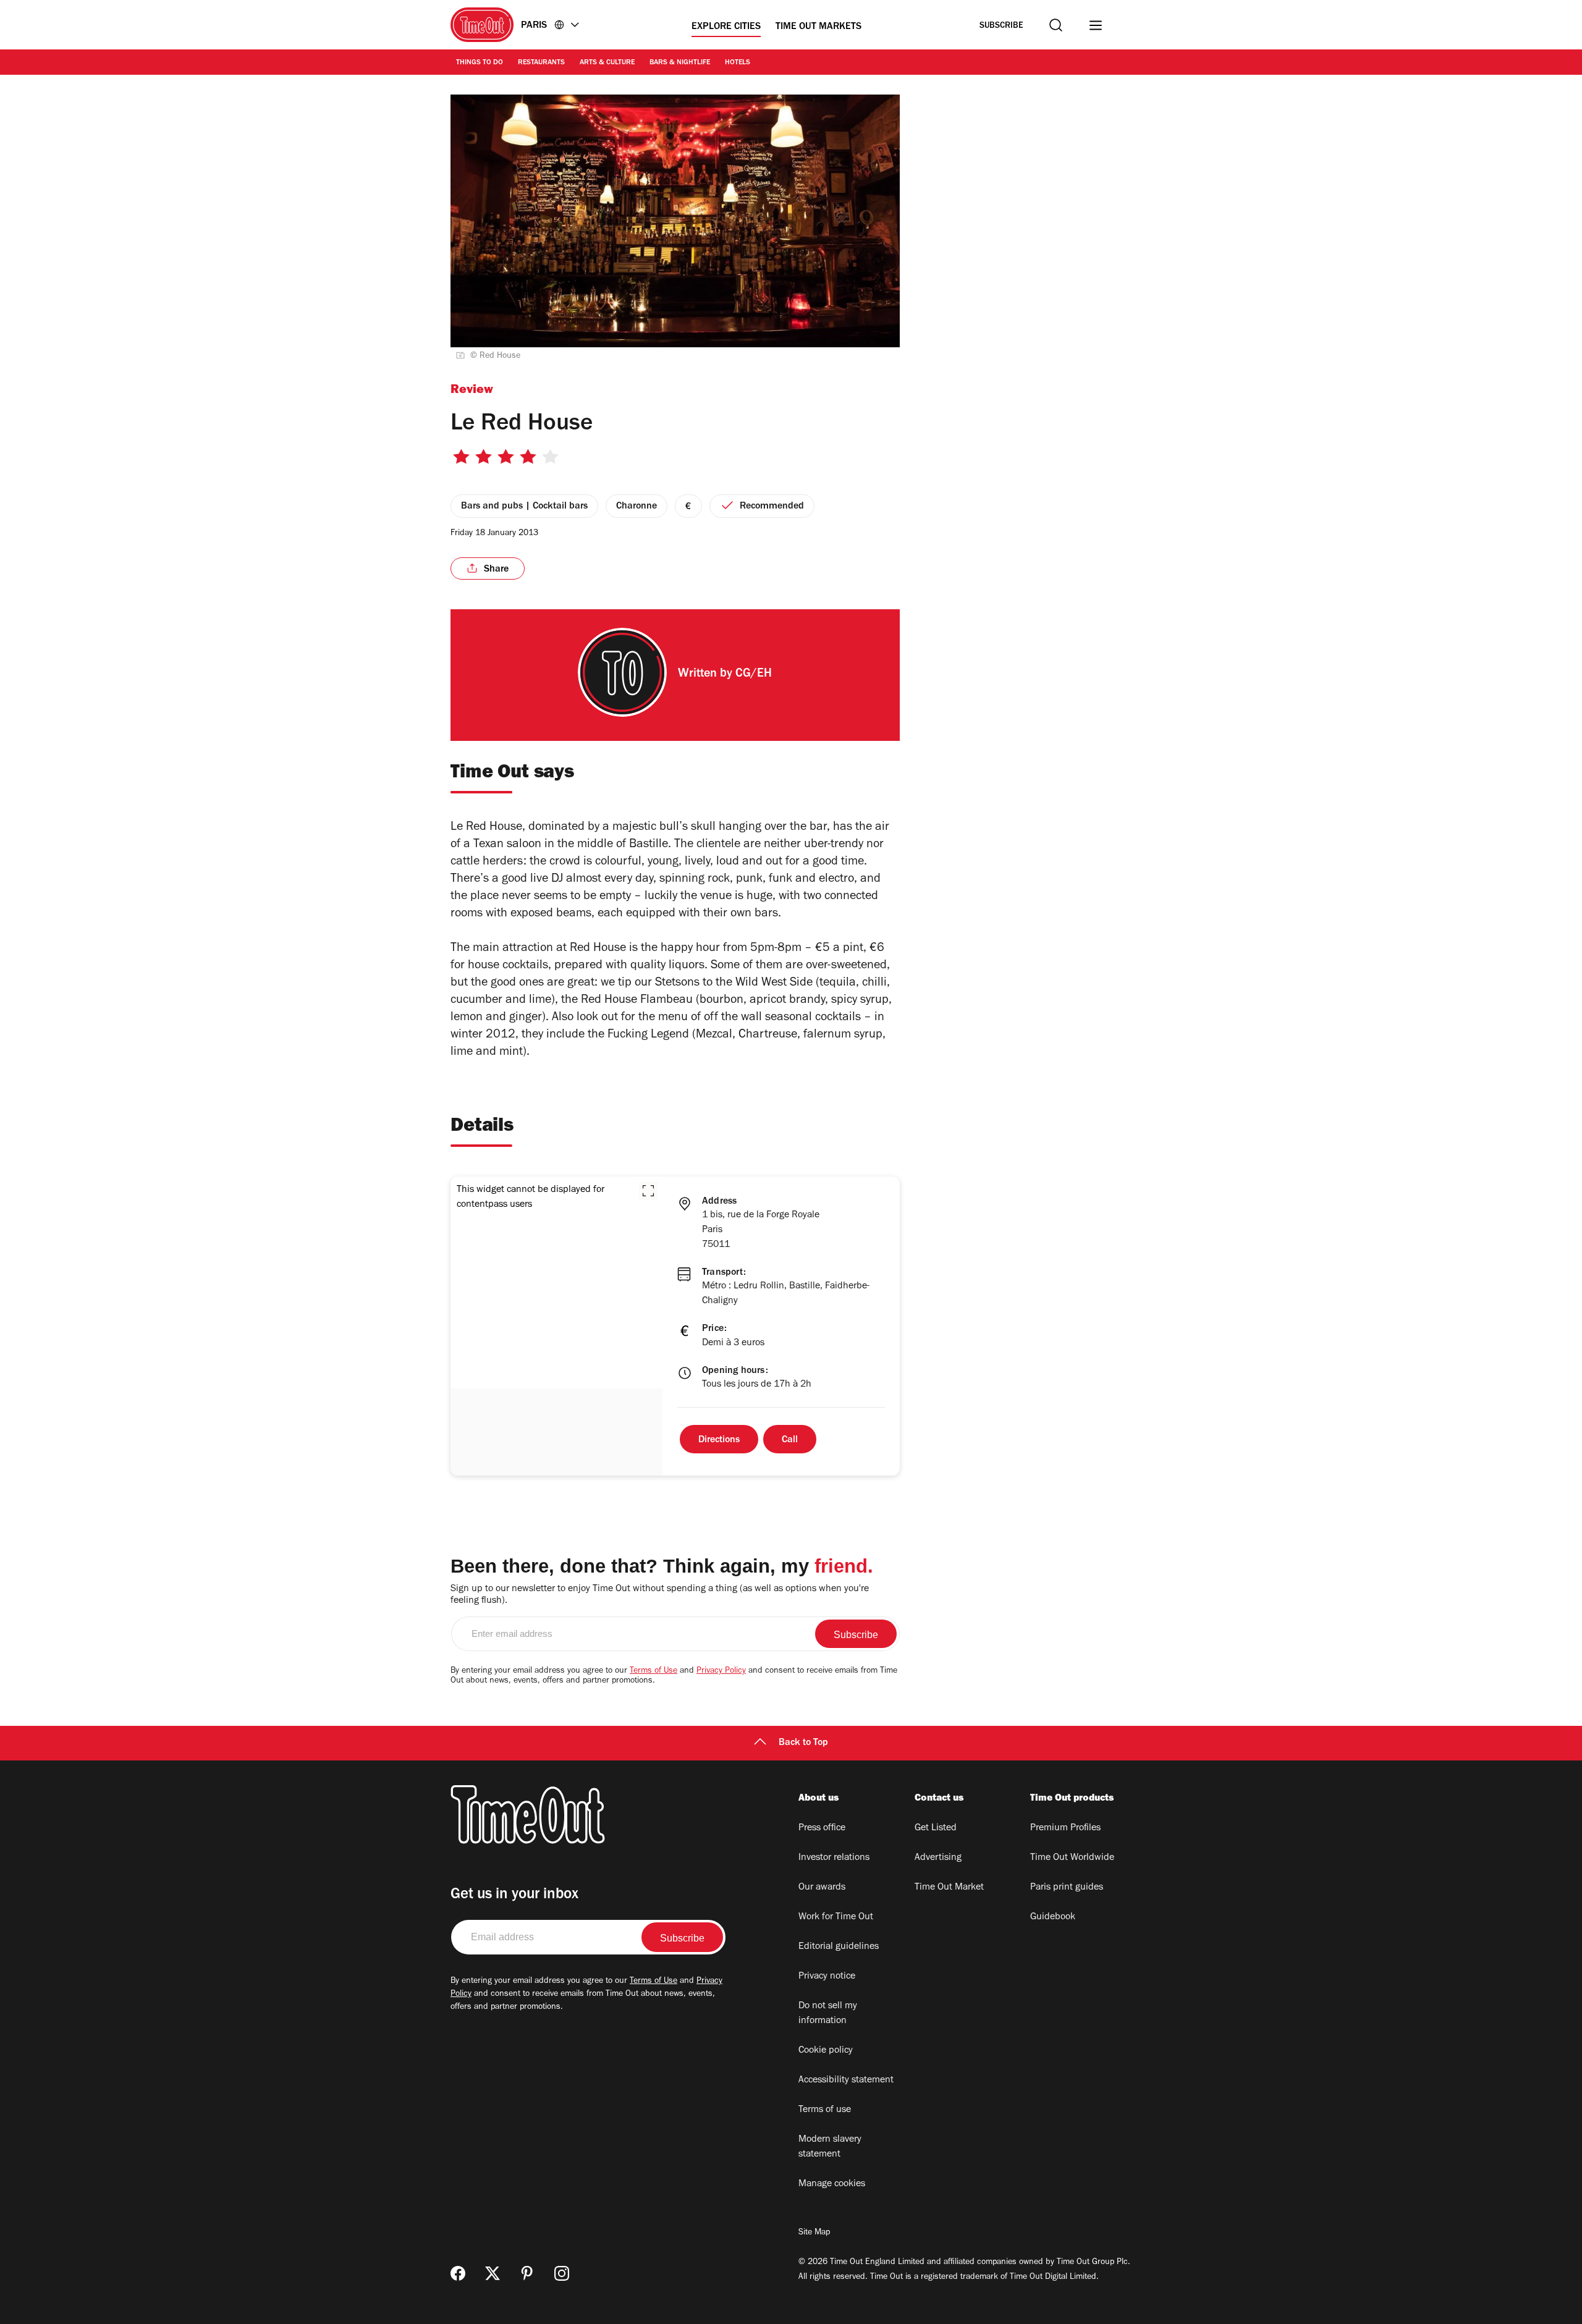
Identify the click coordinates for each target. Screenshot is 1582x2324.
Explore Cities (726, 27)
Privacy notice (827, 1977)
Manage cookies (832, 2184)
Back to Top (803, 1743)
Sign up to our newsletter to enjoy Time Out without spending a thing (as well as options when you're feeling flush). (660, 1595)
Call (790, 1440)
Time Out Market (949, 1888)
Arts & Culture (607, 63)
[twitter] (493, 2273)
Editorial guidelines (839, 1947)
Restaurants (541, 63)
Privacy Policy (721, 1671)
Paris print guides (1067, 1888)
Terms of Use (654, 1671)
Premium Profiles (1065, 1828)
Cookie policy (826, 2051)
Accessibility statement (846, 2081)
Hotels (738, 63)
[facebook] (458, 2273)
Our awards (822, 1888)
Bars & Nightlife (680, 63)
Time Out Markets (818, 27)
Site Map (814, 2233)
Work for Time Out (836, 1917)
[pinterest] (527, 2273)
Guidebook (1053, 1917)
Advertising (938, 1858)
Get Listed (936, 1828)
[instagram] (562, 2273)
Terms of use (825, 2110)
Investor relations (834, 1858)
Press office (822, 1828)
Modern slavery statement (830, 2147)
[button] (648, 1191)
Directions (719, 1440)
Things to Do (480, 63)
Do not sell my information (828, 2014)
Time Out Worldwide (1072, 1858)
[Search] (1056, 25)
